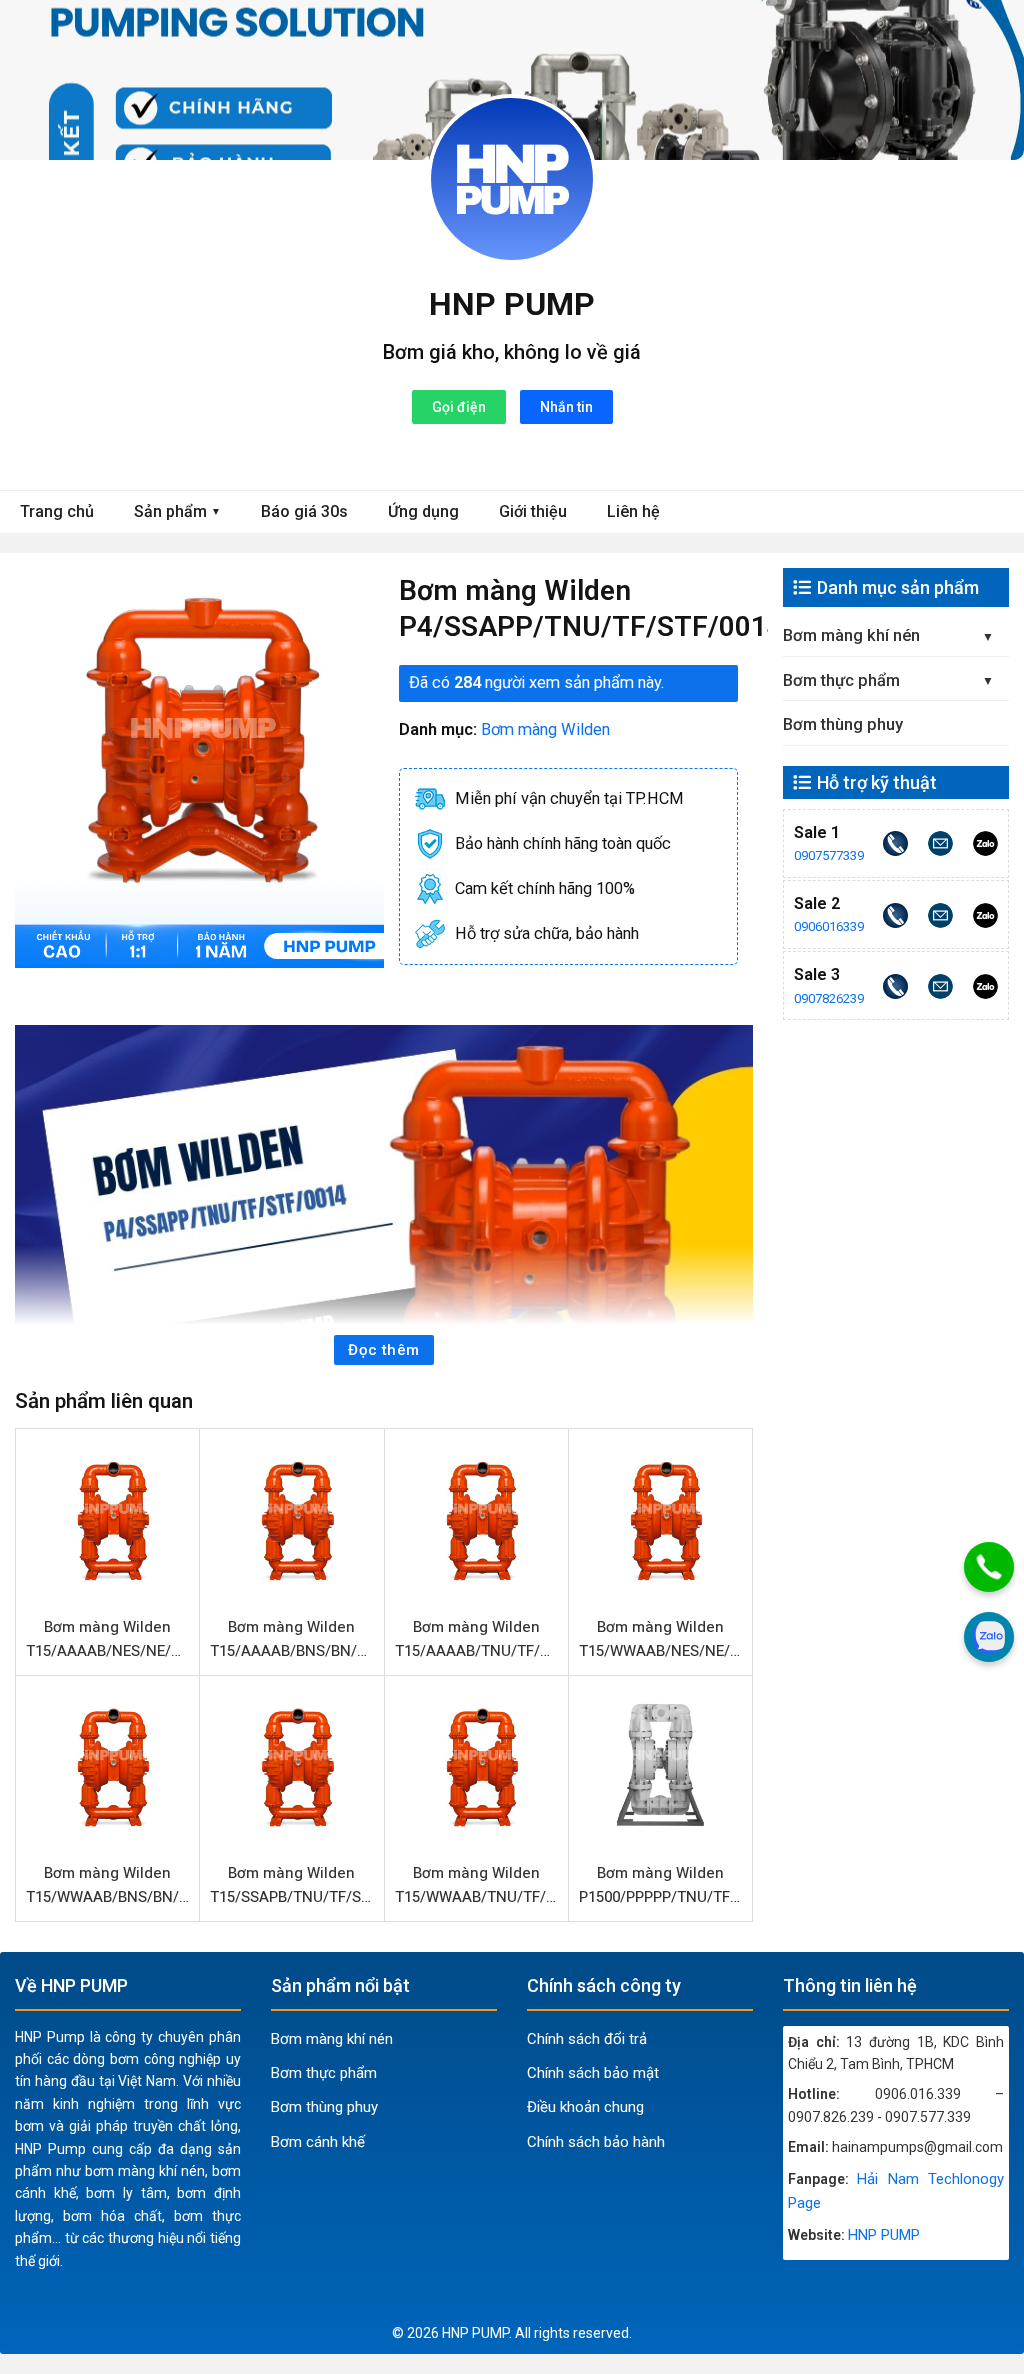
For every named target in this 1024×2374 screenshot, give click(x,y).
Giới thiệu (533, 511)
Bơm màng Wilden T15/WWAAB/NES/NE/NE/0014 (663, 1639)
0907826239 (829, 998)
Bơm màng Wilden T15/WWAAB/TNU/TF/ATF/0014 (479, 1885)
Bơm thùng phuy (843, 724)
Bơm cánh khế (318, 2142)
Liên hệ (633, 511)
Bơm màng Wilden (545, 729)
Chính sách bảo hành (596, 2142)
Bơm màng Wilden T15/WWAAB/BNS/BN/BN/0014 (110, 1885)
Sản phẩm (177, 511)
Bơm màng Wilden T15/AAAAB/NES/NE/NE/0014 (110, 1639)
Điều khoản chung (585, 2107)
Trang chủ (57, 511)
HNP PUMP (512, 304)
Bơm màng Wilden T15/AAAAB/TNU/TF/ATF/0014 (479, 1639)
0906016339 (829, 926)
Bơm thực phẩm (841, 680)
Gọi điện (459, 407)
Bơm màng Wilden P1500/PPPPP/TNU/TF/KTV (663, 1885)
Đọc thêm (384, 1350)
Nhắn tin (566, 407)
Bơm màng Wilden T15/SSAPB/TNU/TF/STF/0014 (294, 1885)
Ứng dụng (423, 511)
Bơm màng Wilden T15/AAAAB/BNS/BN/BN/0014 (294, 1639)
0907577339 (829, 855)
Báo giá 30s (304, 511)
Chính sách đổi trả (587, 2039)
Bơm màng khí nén (851, 635)
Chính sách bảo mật (593, 2073)
